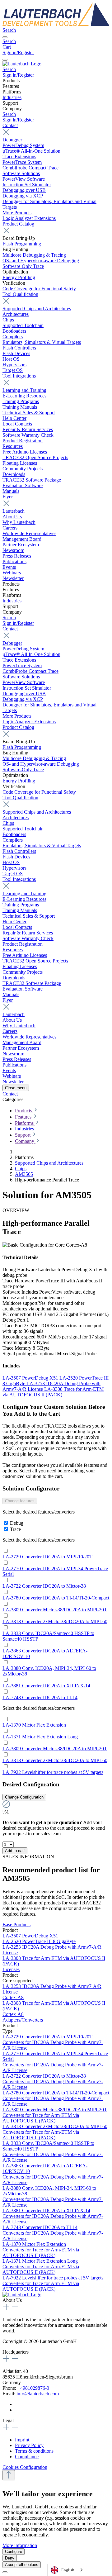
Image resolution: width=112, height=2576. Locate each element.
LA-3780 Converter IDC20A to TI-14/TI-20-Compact (56, 1598)
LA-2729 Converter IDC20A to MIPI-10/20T (47, 1557)
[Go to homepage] (56, 24)
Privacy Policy (29, 2445)
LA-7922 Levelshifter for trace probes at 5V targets (53, 1772)
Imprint (22, 2440)
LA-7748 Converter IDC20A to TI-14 (40, 1697)
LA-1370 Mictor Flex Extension (34, 1725)
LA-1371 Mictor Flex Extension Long (40, 1737)
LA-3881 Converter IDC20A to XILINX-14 (46, 1686)
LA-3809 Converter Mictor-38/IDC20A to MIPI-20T (55, 1610)
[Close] (5, 2572)
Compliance (27, 2457)
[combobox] (67, 2570)
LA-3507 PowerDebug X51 (31, 1378)
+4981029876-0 (33, 2388)
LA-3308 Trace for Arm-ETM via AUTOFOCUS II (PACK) (53, 1392)
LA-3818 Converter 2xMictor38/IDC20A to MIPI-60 (55, 1621)
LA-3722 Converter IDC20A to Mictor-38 (44, 1586)
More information (20, 2545)
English (68, 2570)
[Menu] (5, 37)
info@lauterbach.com (38, 2394)
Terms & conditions (34, 2451)
